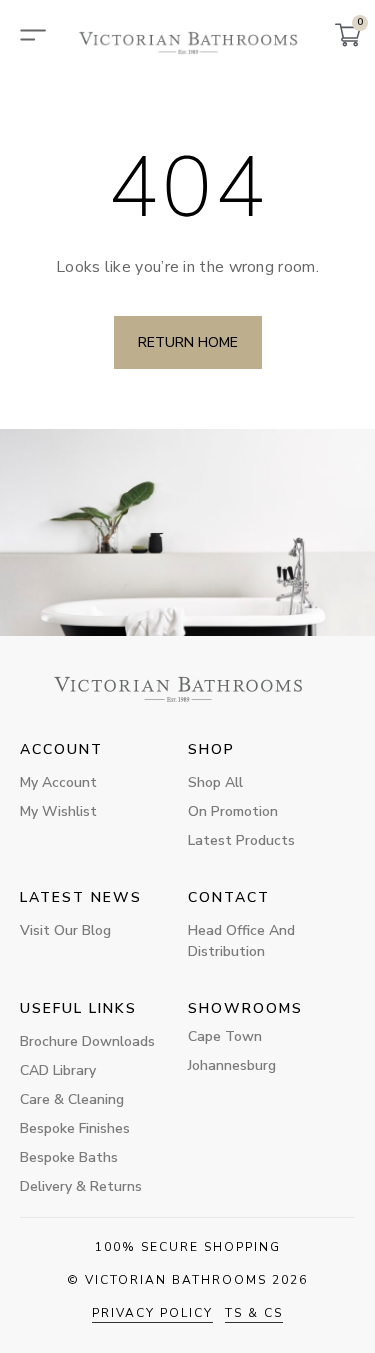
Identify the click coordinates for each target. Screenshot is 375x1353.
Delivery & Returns (81, 1186)
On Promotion (233, 811)
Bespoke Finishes (75, 1128)
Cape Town (225, 1036)
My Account (58, 782)
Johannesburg (232, 1065)
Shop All (215, 782)
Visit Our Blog (65, 930)
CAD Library (58, 1070)
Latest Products (241, 840)
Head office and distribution (241, 941)
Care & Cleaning (72, 1099)
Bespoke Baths (69, 1157)
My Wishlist (58, 811)
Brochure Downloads (87, 1041)
